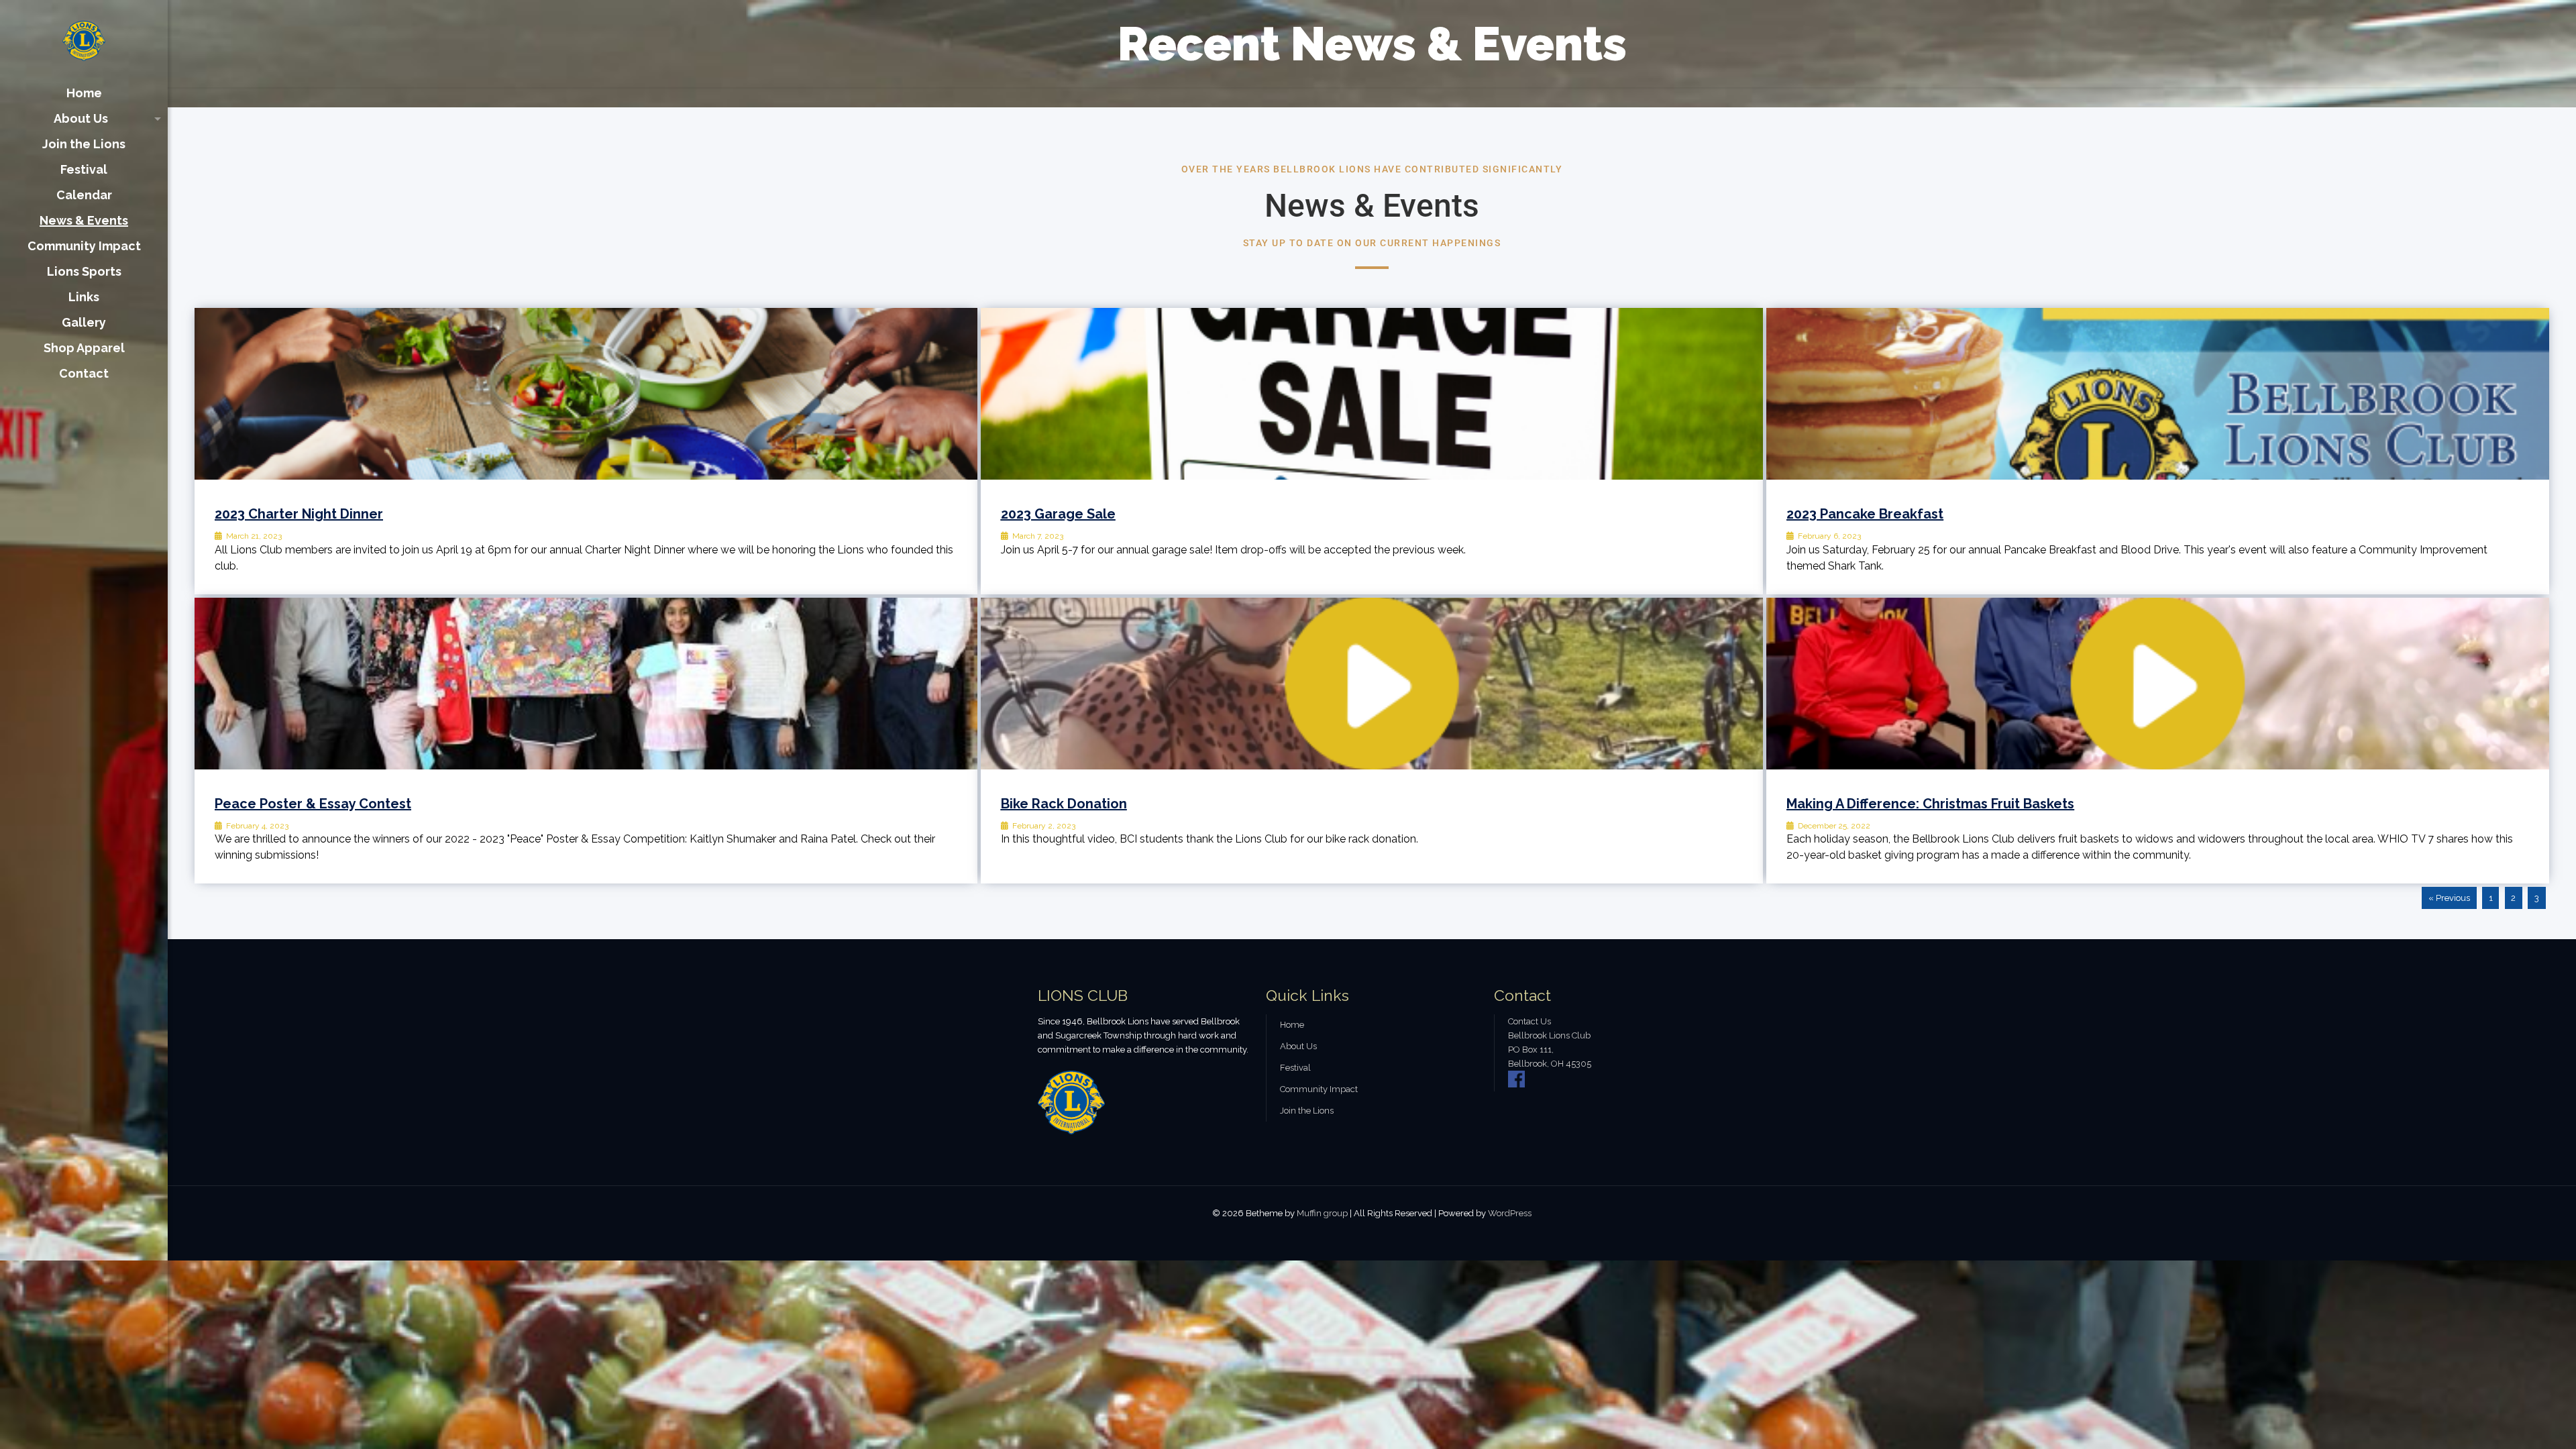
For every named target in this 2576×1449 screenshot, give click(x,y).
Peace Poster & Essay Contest (313, 804)
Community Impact (1319, 1089)
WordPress (1510, 1213)
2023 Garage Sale (1058, 514)
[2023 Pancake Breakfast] (2158, 394)
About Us (1298, 1046)
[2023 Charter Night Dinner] (586, 394)
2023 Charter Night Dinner (299, 514)
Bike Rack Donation (1064, 804)
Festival (1295, 1068)
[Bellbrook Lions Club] (84, 40)
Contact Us (1529, 1021)
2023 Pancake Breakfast (1865, 514)
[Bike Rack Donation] (1372, 684)
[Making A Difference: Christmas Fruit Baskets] (2158, 684)
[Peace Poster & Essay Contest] (586, 684)
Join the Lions (1307, 1111)
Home (1292, 1025)
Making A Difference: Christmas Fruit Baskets (1930, 804)
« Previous (2449, 898)
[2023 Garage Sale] (1372, 394)
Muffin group (1322, 1213)
